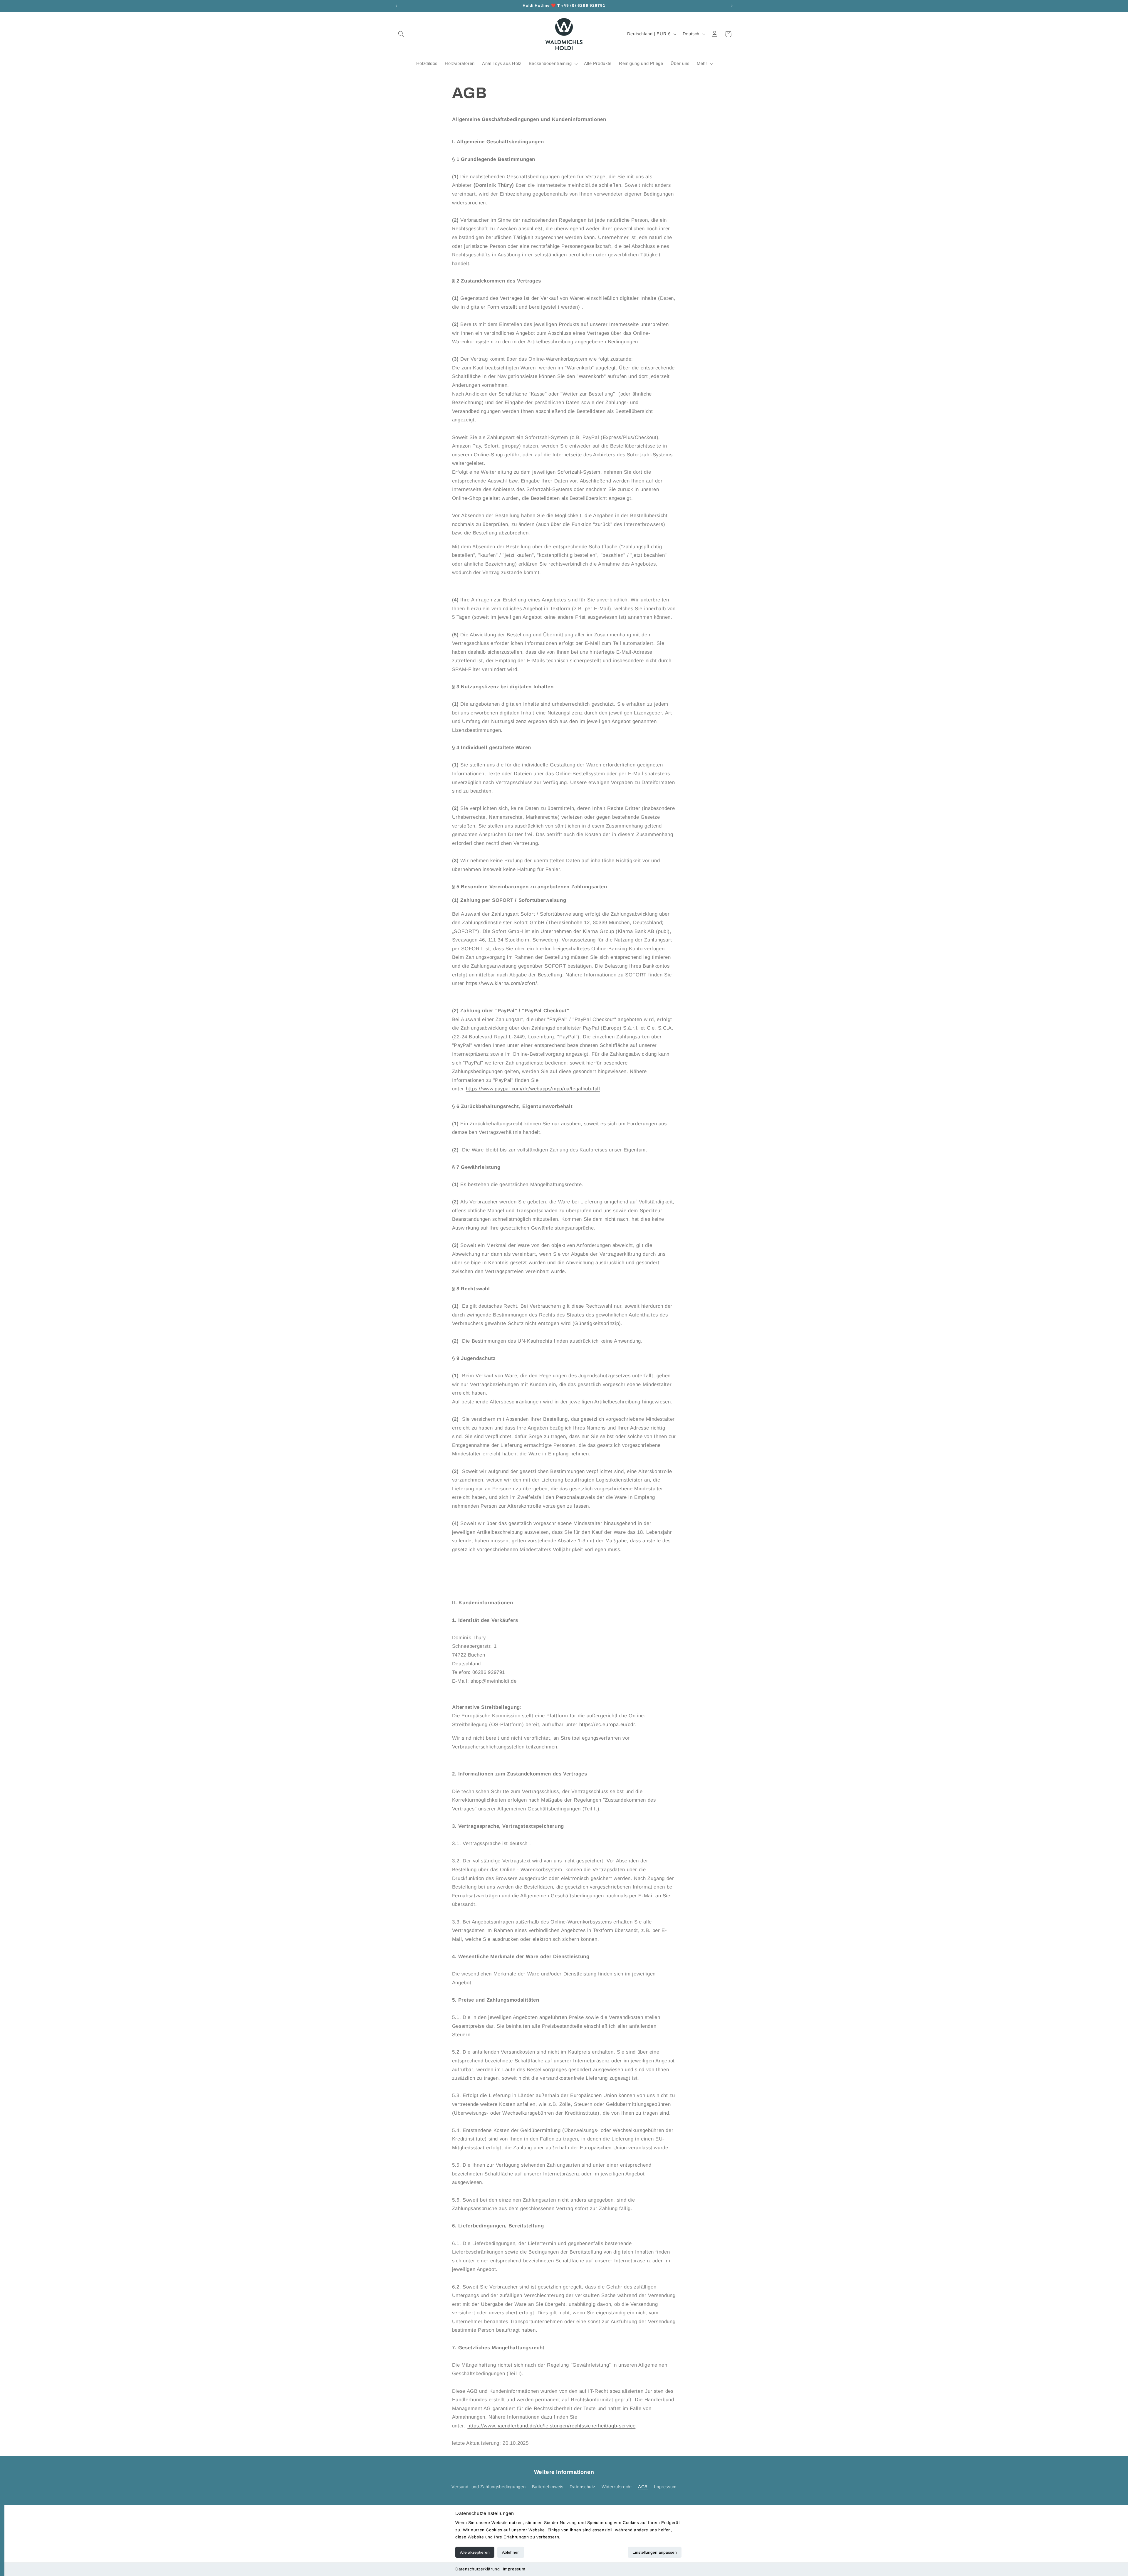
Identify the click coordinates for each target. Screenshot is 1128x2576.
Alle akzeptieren (475, 2552)
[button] (401, 34)
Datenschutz (582, 2487)
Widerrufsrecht (617, 2487)
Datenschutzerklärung (478, 2569)
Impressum (514, 2569)
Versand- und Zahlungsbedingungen (489, 2487)
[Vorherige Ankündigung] (396, 6)
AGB (643, 2487)
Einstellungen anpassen (655, 2552)
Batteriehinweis (548, 2487)
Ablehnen (511, 2552)
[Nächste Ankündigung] (732, 6)
